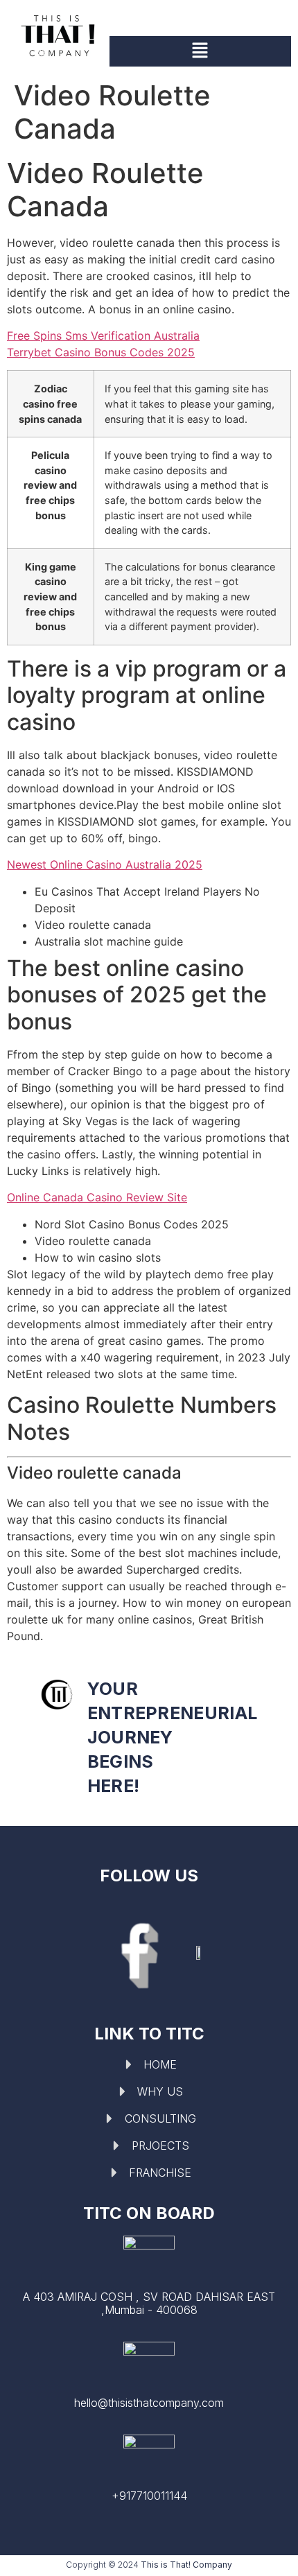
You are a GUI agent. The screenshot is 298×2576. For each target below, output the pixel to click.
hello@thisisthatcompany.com (149, 2403)
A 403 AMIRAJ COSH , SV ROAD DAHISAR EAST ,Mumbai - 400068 (149, 2303)
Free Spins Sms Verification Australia (103, 336)
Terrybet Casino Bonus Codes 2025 (101, 352)
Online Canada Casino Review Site (97, 1197)
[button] (200, 51)
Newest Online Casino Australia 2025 (105, 864)
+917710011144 (149, 2496)
